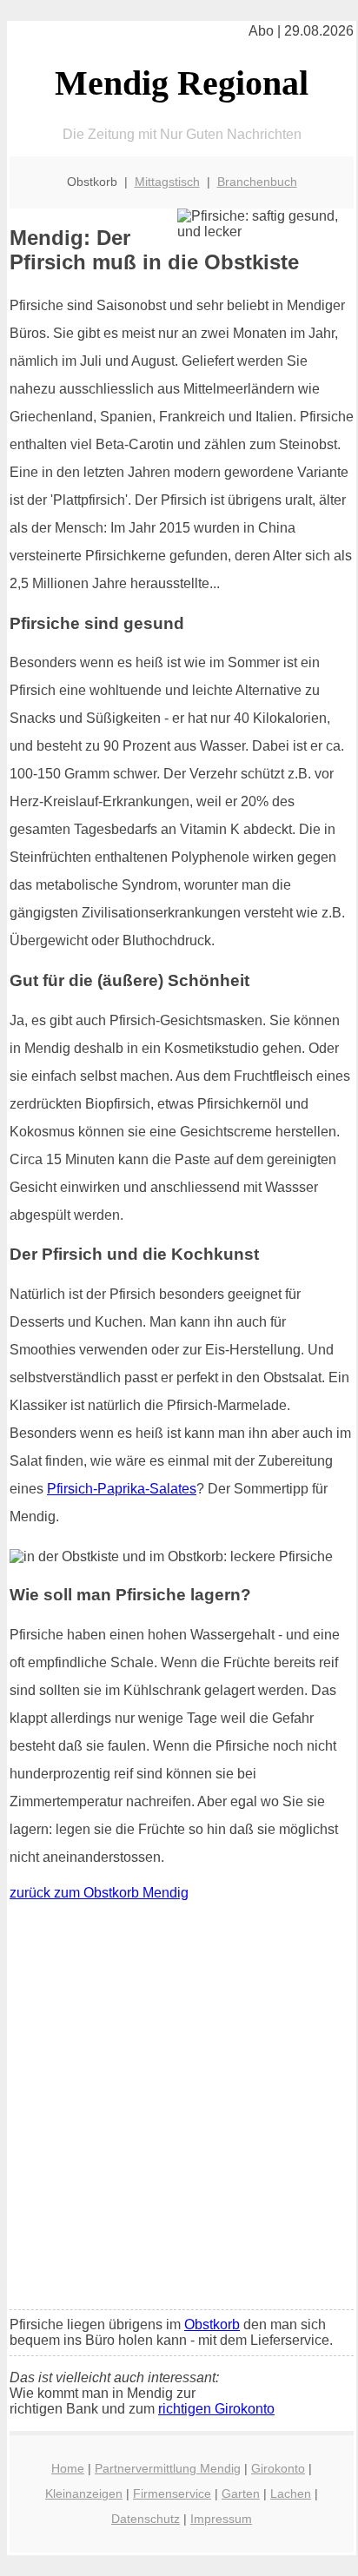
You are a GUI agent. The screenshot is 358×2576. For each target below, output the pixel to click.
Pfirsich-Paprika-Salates (122, 1489)
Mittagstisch (167, 182)
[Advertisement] (179, 2109)
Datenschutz (146, 2519)
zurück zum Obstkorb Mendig (99, 1893)
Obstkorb (212, 2324)
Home (68, 2468)
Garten (241, 2493)
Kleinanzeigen (84, 2493)
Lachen (291, 2493)
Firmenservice (172, 2493)
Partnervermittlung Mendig (168, 2468)
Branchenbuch (257, 182)
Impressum (221, 2519)
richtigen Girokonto (216, 2409)
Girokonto (278, 2468)
